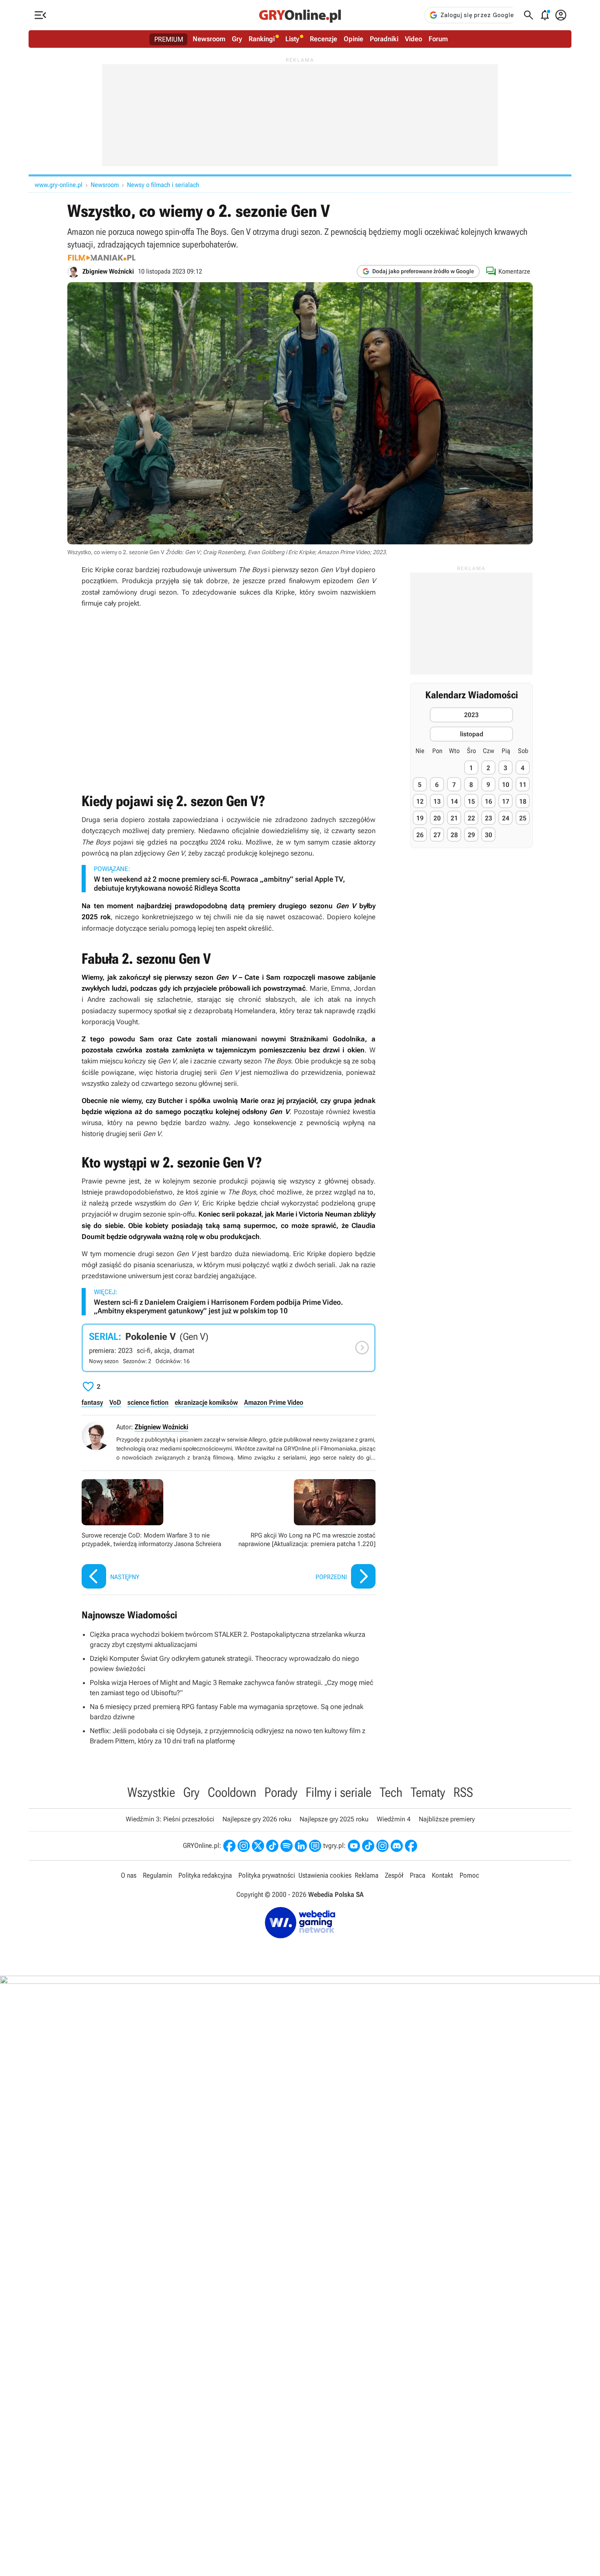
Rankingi (262, 39)
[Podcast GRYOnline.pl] (287, 1846)
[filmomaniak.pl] (102, 258)
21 (454, 818)
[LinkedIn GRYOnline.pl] (301, 1846)
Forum (438, 39)
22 (471, 818)
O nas (129, 1875)
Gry (237, 39)
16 (489, 801)
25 (523, 818)
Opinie (353, 39)
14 (454, 801)
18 (523, 801)
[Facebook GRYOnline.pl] (229, 1846)
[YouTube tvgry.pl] (354, 1846)
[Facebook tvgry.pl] (411, 1846)
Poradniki (384, 39)
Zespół (394, 1875)
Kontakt (442, 1875)
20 (437, 818)
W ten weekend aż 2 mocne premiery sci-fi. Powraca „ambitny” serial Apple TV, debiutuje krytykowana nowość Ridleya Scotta (219, 884)
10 (506, 785)
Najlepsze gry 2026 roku (257, 1819)
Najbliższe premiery (447, 1819)
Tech (391, 1792)
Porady (281, 1792)
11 (523, 785)
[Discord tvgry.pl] (397, 1846)
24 (506, 818)
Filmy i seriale (339, 1792)
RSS (463, 1792)
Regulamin (157, 1875)
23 (489, 818)
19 (420, 818)
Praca (418, 1875)
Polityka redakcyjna (205, 1875)
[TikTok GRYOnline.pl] (272, 1846)
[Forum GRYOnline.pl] (315, 1846)
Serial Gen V (229, 1348)
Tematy (428, 1792)
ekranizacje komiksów (206, 1402)
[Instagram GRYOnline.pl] (244, 1846)
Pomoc (469, 1875)
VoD (115, 1402)
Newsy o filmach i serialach (163, 185)
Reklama (367, 1875)
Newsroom (209, 39)
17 (506, 801)
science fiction (148, 1402)
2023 (471, 715)
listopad (472, 734)
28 (454, 835)
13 (437, 801)
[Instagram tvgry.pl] (382, 1846)
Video (413, 39)
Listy (292, 39)
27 (437, 835)
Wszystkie (151, 1792)
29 (471, 835)
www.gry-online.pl (59, 185)
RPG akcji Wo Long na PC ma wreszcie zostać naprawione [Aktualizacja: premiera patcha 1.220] (304, 1535)
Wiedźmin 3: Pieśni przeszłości (170, 1819)
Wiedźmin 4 (394, 1819)
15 (471, 801)
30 (489, 835)
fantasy (92, 1402)
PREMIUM (169, 39)
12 (420, 801)
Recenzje (323, 39)
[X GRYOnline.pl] (258, 1846)
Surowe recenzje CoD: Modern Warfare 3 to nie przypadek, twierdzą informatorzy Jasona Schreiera (153, 1535)
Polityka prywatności (267, 1875)
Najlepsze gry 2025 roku (334, 1819)
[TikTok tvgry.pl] (368, 1846)
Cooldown (232, 1792)
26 (420, 835)
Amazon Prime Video (274, 1402)
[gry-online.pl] (300, 15)
